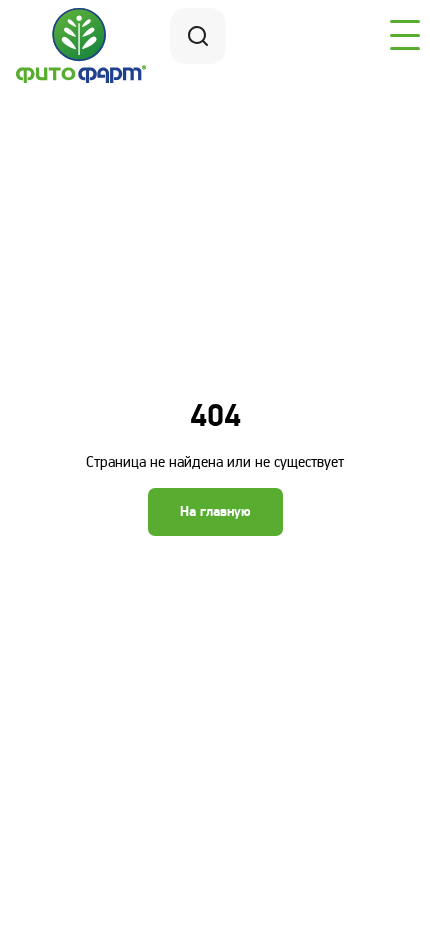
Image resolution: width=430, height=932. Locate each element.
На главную (215, 512)
